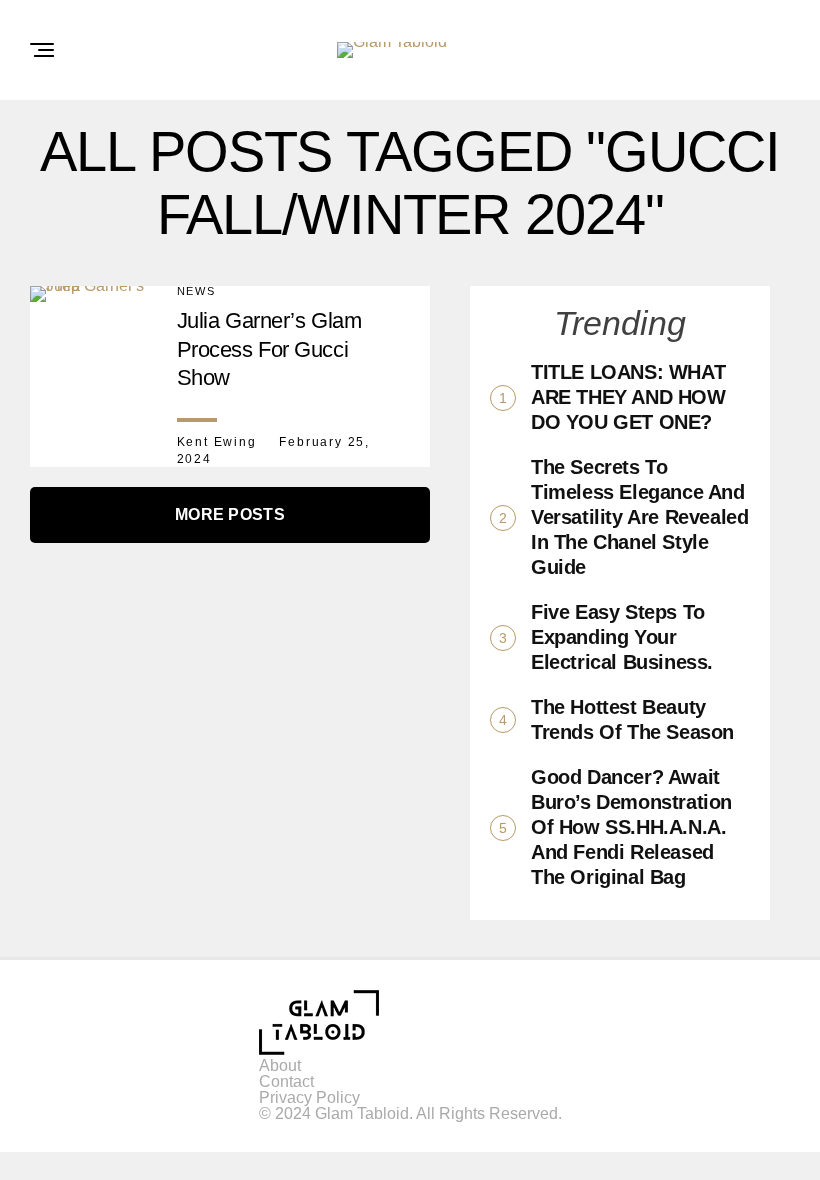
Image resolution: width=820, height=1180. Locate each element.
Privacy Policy (309, 1097)
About (280, 1065)
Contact (286, 1081)
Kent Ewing (217, 442)
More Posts (230, 514)
